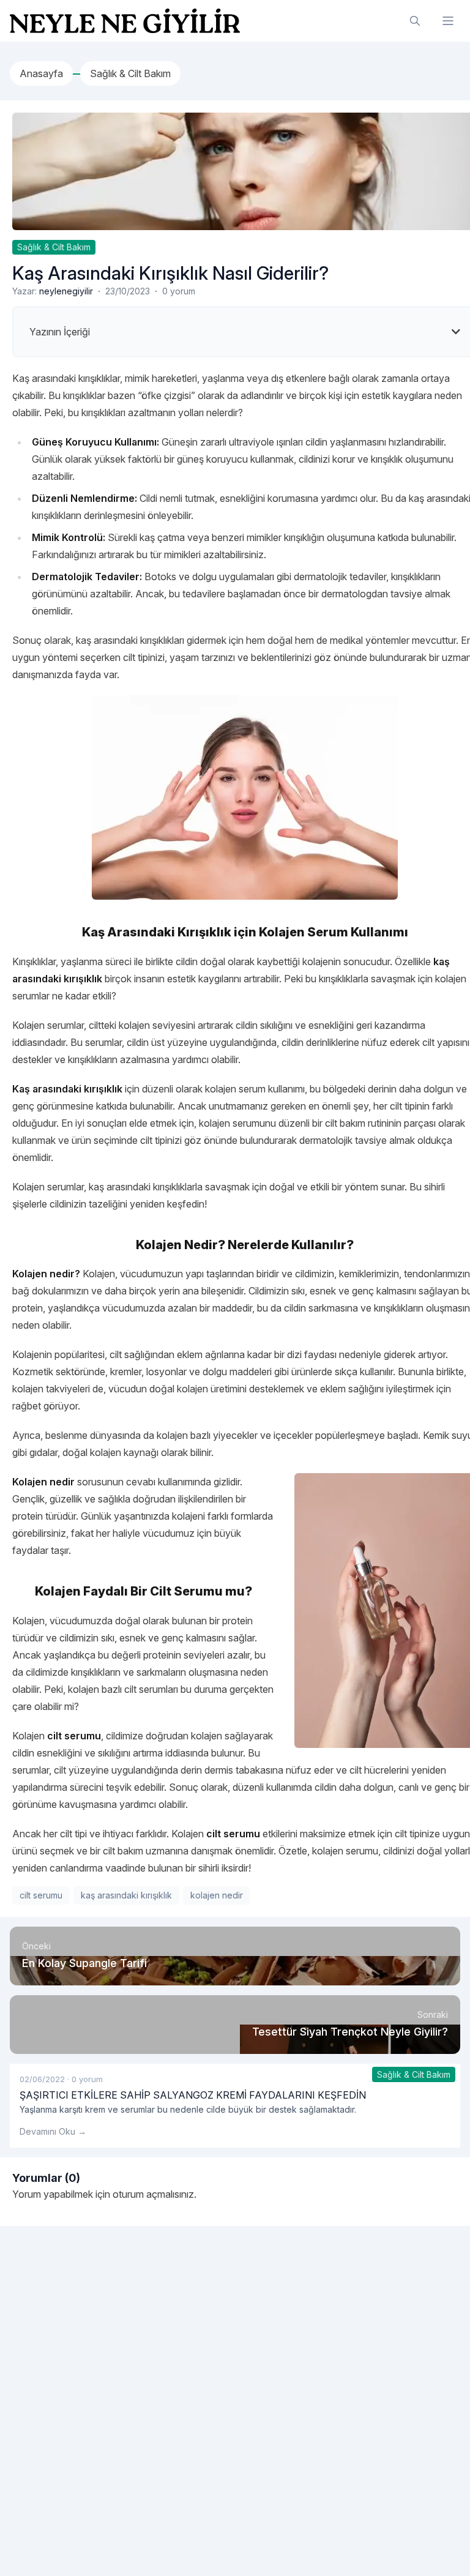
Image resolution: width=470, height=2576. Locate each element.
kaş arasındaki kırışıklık (126, 1895)
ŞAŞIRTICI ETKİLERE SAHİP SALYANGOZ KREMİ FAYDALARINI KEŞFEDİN (193, 2095)
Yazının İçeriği (60, 332)
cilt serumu (41, 1895)
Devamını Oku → (53, 2131)
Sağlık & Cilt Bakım (54, 247)
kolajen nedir (217, 1895)
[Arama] (415, 21)
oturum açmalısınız (153, 2194)
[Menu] (448, 21)
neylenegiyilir (66, 291)
